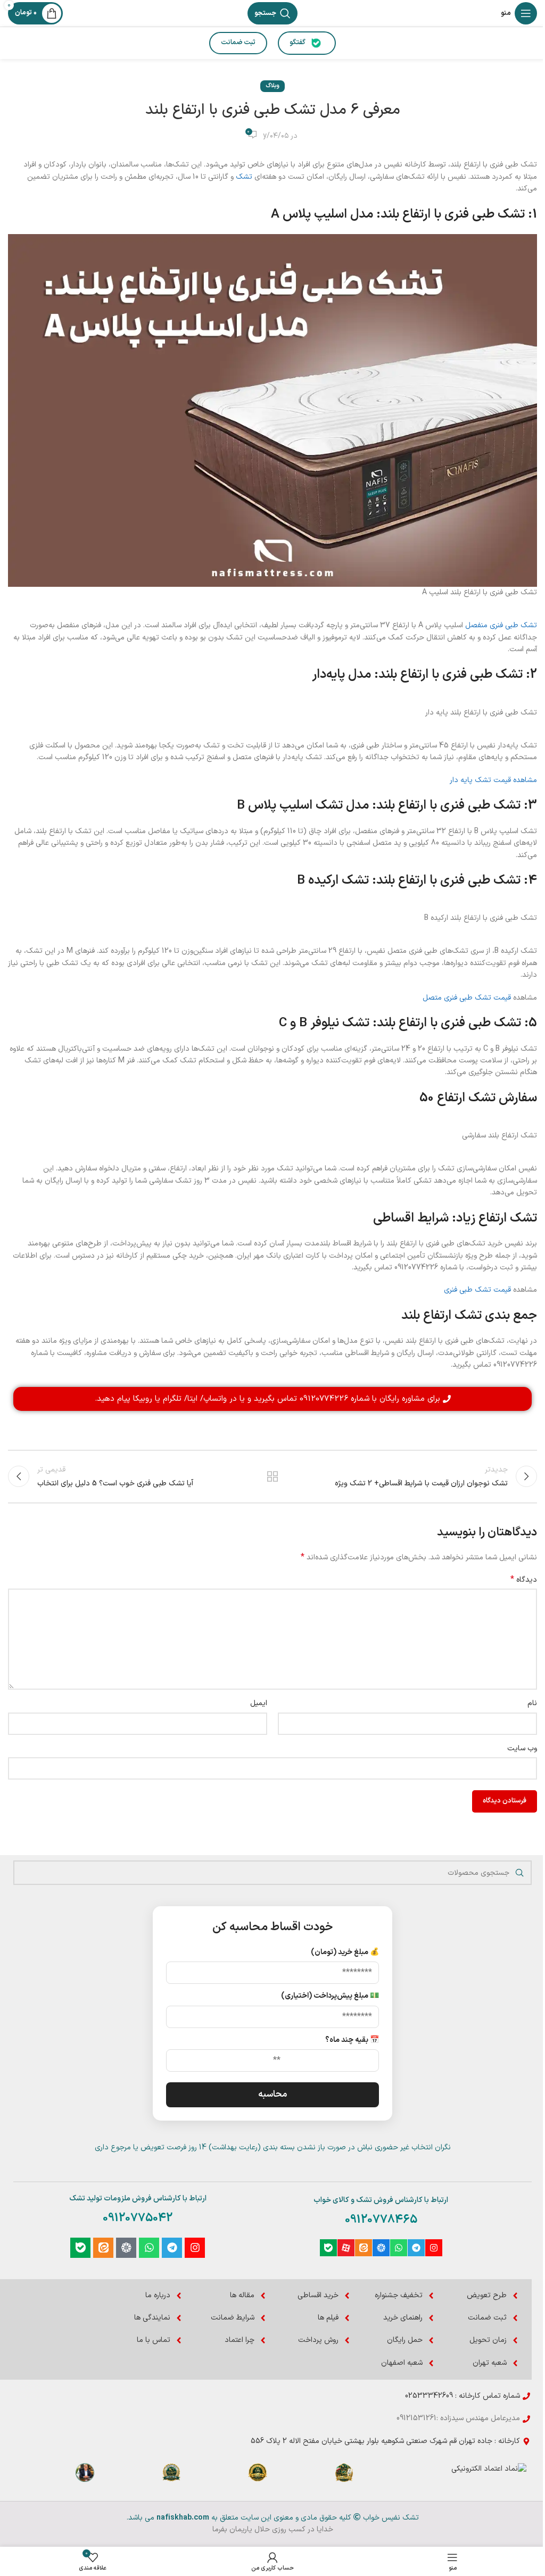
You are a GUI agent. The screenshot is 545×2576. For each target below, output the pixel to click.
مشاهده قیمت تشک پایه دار (493, 780)
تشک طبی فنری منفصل (501, 625)
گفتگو (298, 43)
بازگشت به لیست (272, 1476)
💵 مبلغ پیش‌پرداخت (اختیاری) (330, 1996)
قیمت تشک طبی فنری (477, 1290)
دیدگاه (524, 1580)
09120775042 (138, 2218)
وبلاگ (272, 86)
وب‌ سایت (522, 1748)
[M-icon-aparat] (346, 2248)
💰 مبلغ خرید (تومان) (345, 1952)
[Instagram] (434, 2248)
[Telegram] (416, 2248)
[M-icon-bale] (328, 2248)
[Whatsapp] (399, 2248)
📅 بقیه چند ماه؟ (352, 2040)
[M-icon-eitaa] (364, 2248)
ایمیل (259, 1703)
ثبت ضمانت (238, 43)
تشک (244, 177)
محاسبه (272, 2095)
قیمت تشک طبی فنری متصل (467, 998)
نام (532, 1703)
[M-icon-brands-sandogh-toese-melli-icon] (381, 2248)
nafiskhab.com (183, 2518)
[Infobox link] (344, 2477)
